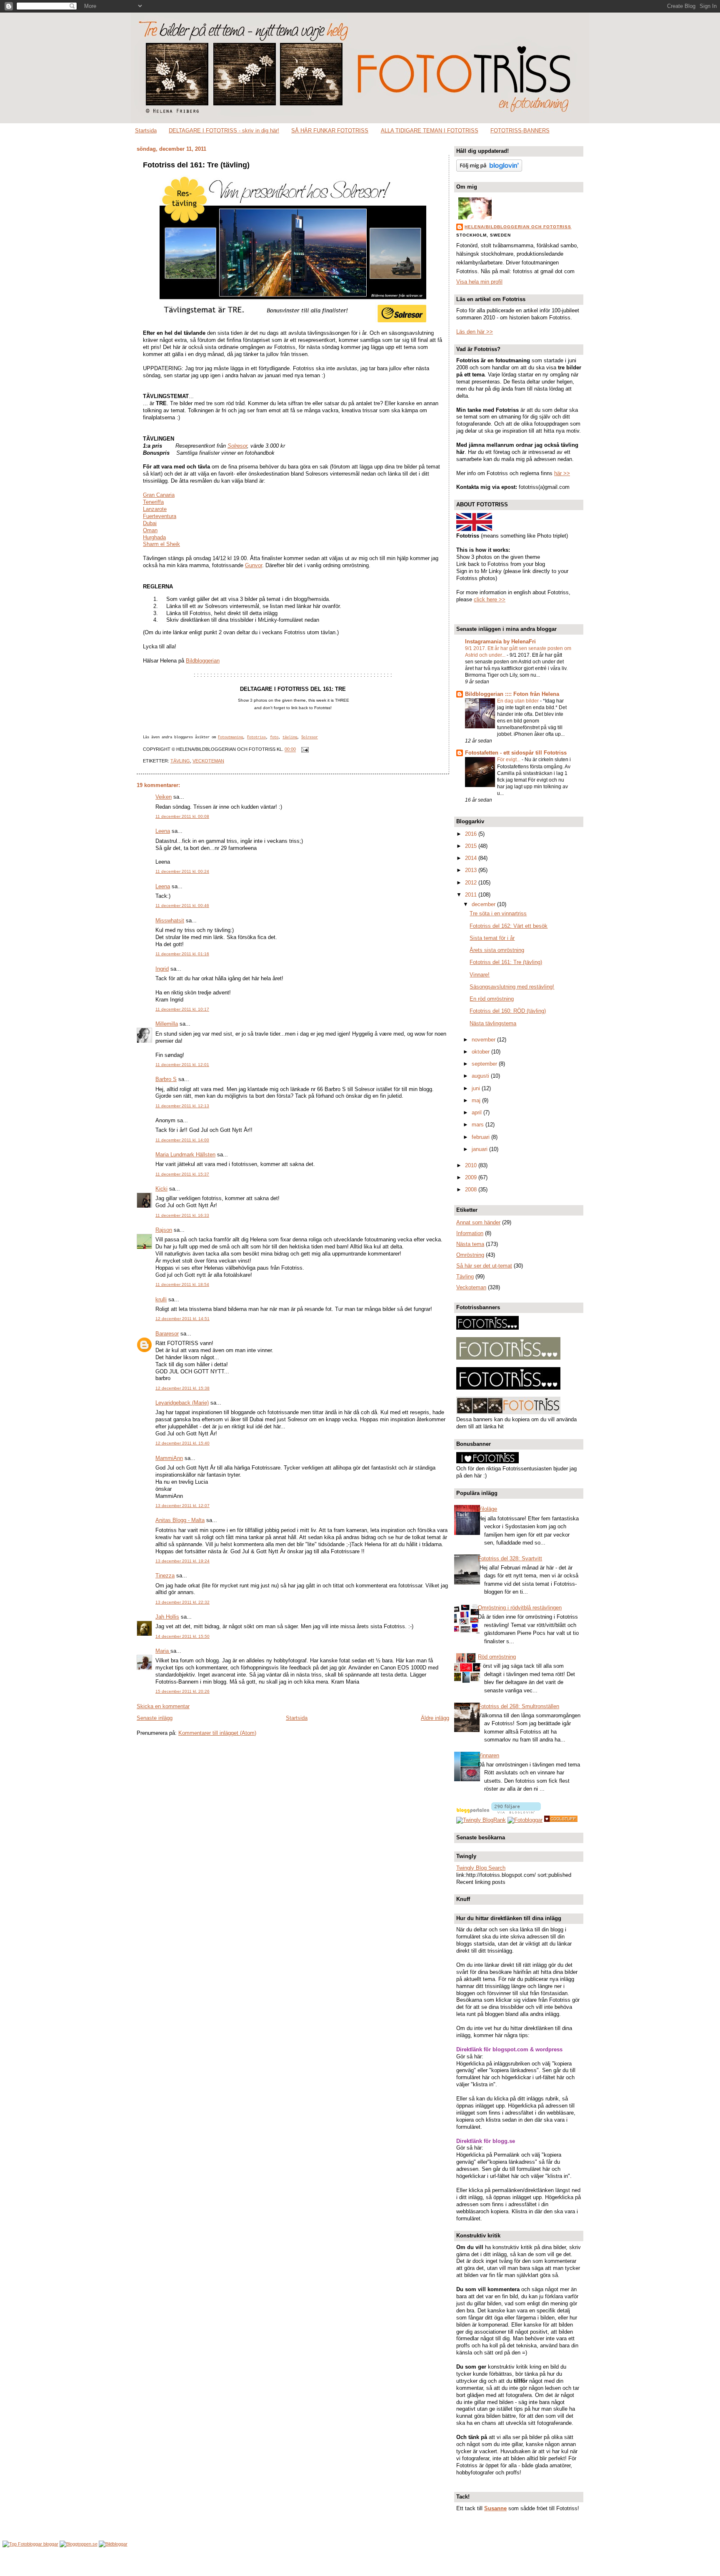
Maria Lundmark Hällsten (185, 1155)
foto (274, 737)
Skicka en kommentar (163, 1706)
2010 (472, 1165)
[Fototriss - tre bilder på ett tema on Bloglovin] (489, 170)
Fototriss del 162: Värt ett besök (509, 926)
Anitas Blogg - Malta (180, 1520)
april (477, 1112)
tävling (290, 737)
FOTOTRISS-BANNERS (520, 131)
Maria (163, 1651)
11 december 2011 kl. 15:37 (182, 1174)
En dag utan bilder (519, 701)
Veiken (164, 797)
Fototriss (256, 737)
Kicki (161, 1189)
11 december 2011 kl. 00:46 (182, 906)
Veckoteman (208, 761)
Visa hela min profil (479, 282)
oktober (481, 1052)
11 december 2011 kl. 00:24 (182, 871)
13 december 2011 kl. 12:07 (182, 1506)
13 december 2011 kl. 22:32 (182, 1602)
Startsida (146, 131)
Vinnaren (489, 1755)
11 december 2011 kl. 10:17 (182, 1009)
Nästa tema (470, 1244)
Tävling (180, 761)
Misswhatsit (170, 921)
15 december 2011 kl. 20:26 (182, 1691)
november (484, 1040)
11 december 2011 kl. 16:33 (182, 1215)
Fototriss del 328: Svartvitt (510, 1558)
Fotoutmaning (230, 737)
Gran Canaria (159, 495)
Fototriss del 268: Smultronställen (519, 1706)
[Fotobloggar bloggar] (30, 2544)
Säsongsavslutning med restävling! (512, 987)
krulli (161, 1299)
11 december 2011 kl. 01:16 (182, 954)
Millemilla (167, 1024)
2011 (472, 895)
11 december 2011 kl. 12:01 (182, 1065)
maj (477, 1100)
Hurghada (154, 537)
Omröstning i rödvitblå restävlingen (520, 1608)
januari (480, 1149)
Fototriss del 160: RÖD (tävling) (508, 1011)
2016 (472, 834)
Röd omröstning (497, 1657)
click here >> (490, 599)
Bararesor (167, 1334)
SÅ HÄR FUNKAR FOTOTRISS (330, 131)
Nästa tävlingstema (493, 1023)
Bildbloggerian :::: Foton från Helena (512, 694)
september (485, 1064)
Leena (163, 831)
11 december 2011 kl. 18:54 (182, 1284)
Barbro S (166, 1079)
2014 (472, 858)
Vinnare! (480, 975)
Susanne (495, 2508)
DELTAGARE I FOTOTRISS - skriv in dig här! (224, 131)
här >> (562, 473)
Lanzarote (155, 509)
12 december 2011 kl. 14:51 (182, 1319)
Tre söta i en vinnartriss (498, 913)
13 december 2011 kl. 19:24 (182, 1561)
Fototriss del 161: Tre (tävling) (196, 165)
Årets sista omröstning (497, 950)
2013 (472, 870)
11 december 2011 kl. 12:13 (182, 1106)
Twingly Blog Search (481, 1868)
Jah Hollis (167, 1617)
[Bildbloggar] (113, 2544)
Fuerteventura (160, 516)
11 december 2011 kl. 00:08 (182, 816)
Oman (150, 530)
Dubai (150, 523)
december (484, 904)
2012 (472, 883)
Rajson (164, 1230)
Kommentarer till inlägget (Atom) (217, 1733)
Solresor (237, 446)
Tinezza (165, 1576)
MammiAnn (169, 1458)
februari (481, 1137)
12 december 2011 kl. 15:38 (182, 1388)
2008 (472, 1190)
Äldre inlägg (435, 1718)
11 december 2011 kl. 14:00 (182, 1140)
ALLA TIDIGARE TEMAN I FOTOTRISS (430, 131)
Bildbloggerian (203, 661)
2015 (472, 846)
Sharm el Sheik (161, 544)
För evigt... (509, 760)
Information (470, 1233)
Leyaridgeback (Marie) (182, 1403)
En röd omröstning (492, 999)
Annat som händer (478, 1222)
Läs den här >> (475, 332)
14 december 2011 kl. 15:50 (182, 1636)
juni (477, 1088)
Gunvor (254, 565)
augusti (481, 1076)
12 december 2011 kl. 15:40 (182, 1443)
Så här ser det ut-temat (484, 1266)
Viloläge (487, 1509)
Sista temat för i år (492, 938)
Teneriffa (153, 502)
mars (479, 1125)
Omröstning (470, 1255)
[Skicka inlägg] (304, 750)
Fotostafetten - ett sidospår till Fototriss (516, 753)
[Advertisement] (360, 2562)
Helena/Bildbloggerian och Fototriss (518, 227)
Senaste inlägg (155, 1718)
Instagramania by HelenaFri (500, 642)
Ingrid (162, 969)
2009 (472, 1177)
